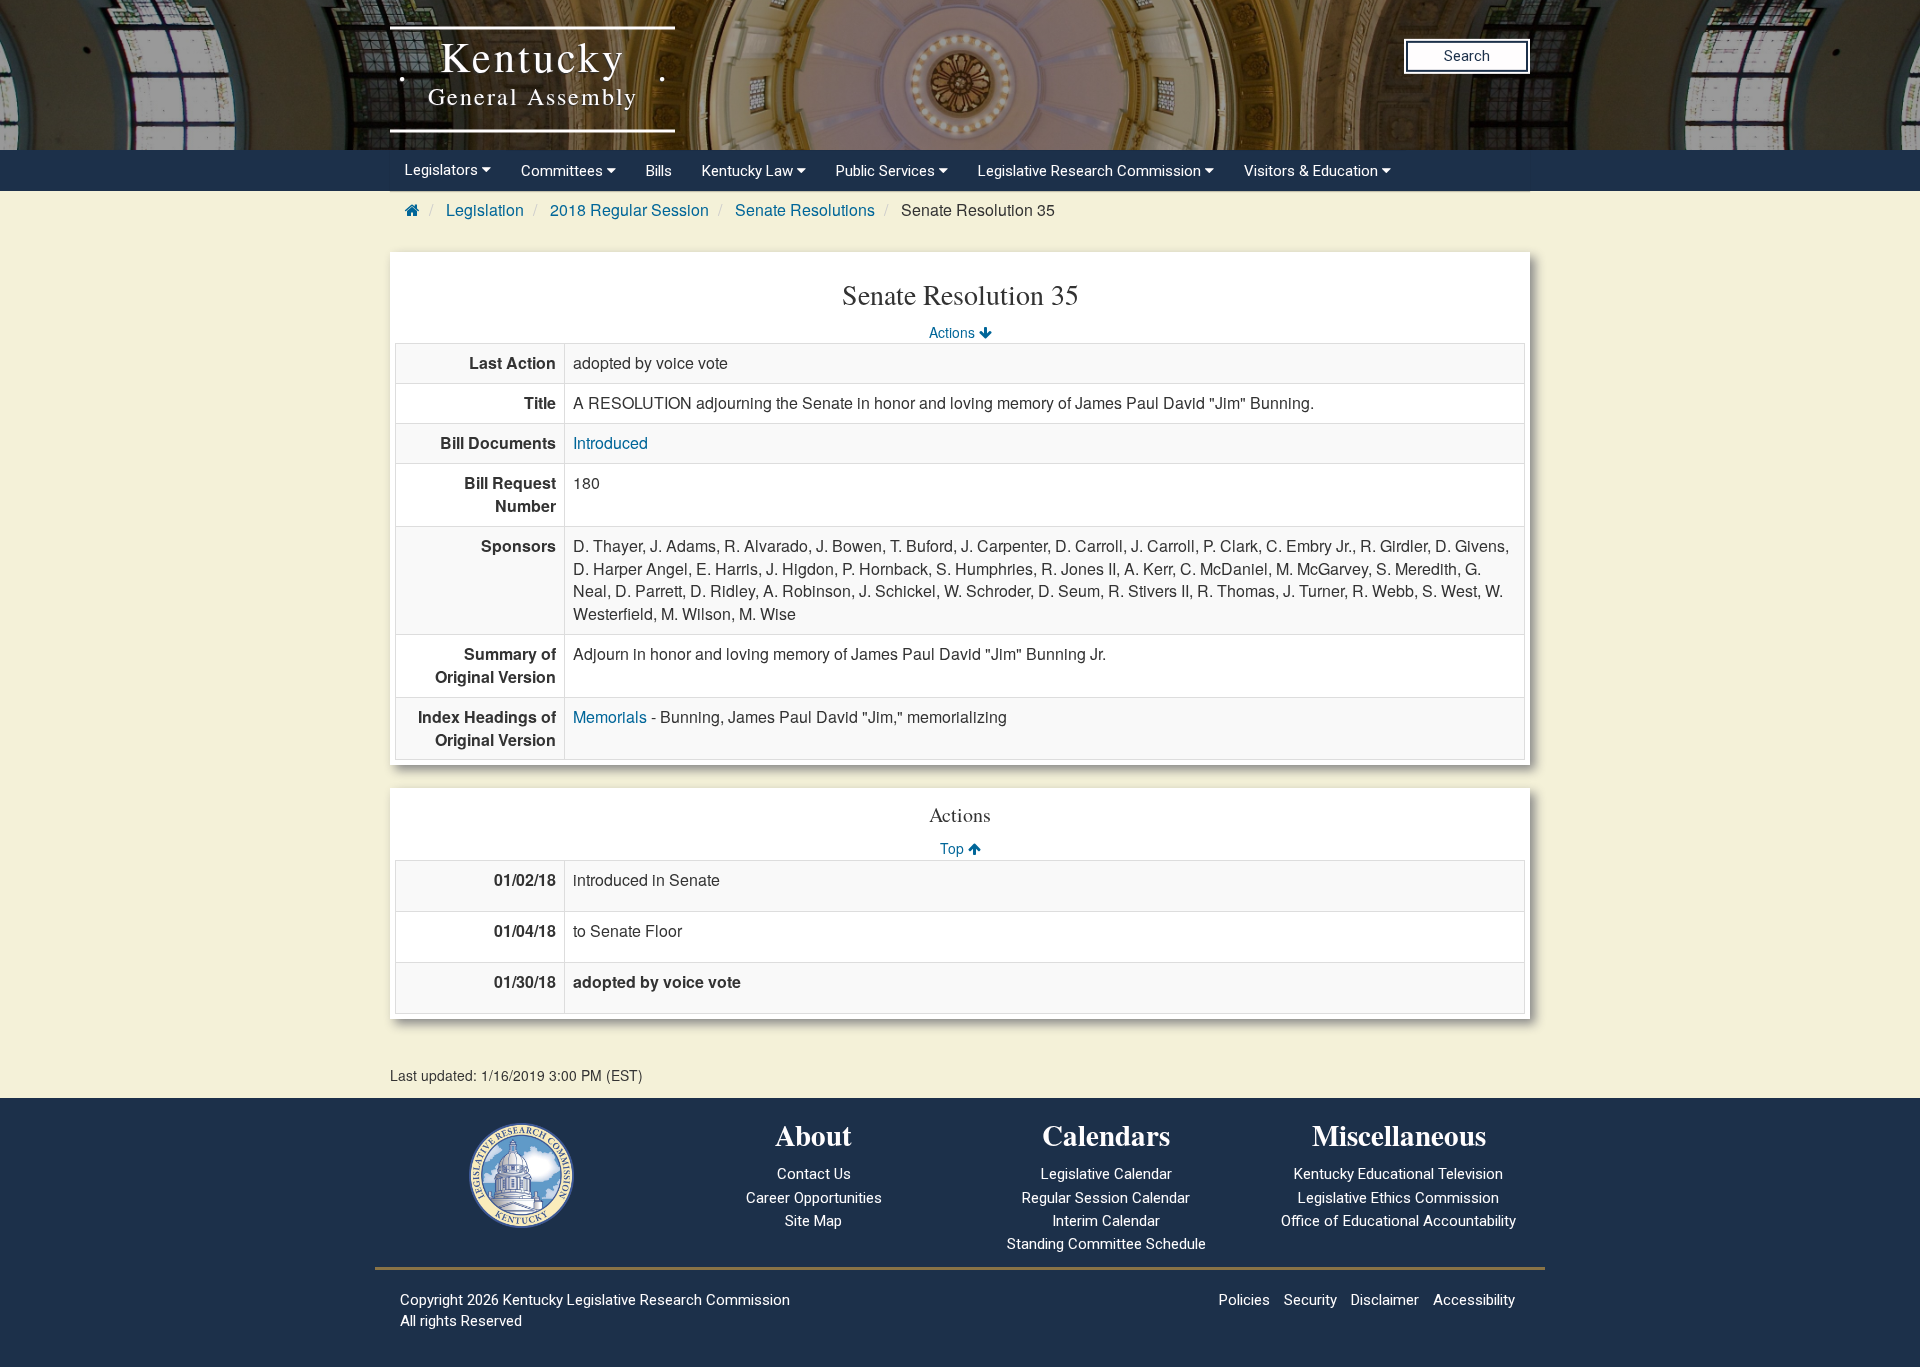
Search (1467, 56)
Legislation (485, 209)
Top (954, 848)
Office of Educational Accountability (1398, 1221)
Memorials (610, 716)
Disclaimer (1385, 1300)
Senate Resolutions (805, 209)
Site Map (813, 1221)
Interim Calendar (1106, 1221)
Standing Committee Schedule (1106, 1244)
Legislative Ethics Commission (1398, 1198)
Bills (659, 171)
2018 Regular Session (629, 209)
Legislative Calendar (1106, 1174)
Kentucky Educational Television (1398, 1174)
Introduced (610, 442)
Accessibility (1474, 1300)
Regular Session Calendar (1106, 1198)
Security (1310, 1300)
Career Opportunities (814, 1198)
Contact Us (814, 1174)
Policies (1244, 1300)
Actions (954, 332)
